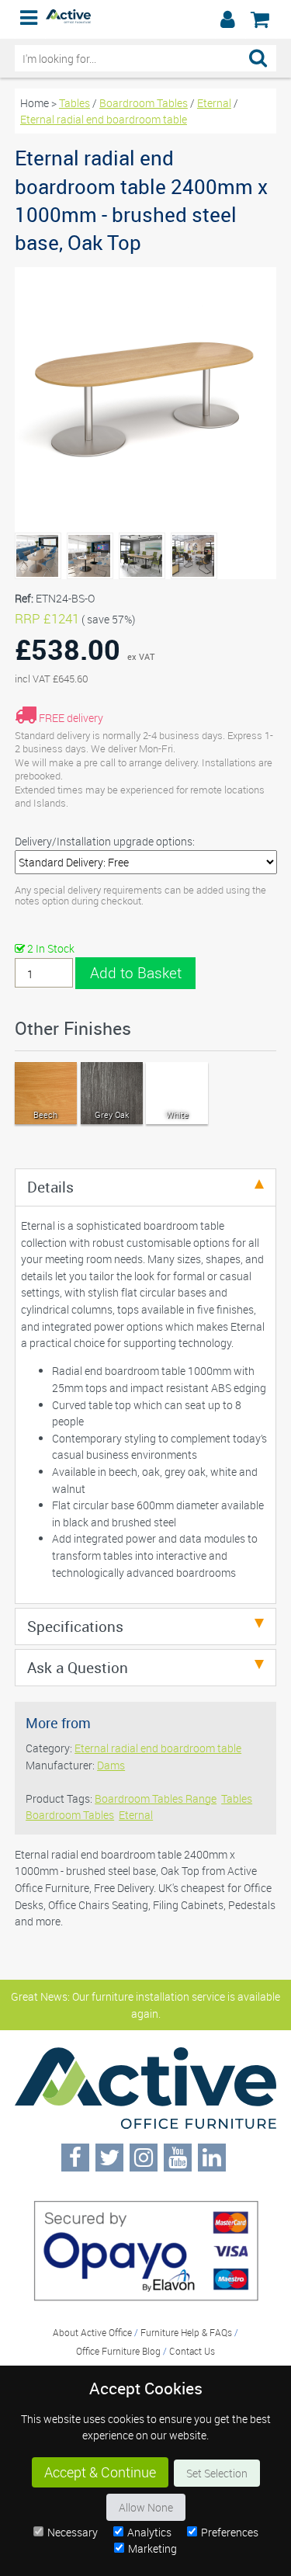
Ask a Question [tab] (78, 1667)
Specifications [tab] (75, 1626)
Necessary (73, 2532)
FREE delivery (71, 718)
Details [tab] (50, 1187)
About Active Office (92, 2332)
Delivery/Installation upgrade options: (105, 841)
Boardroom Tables (144, 103)
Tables (74, 103)
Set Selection (217, 2473)
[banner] (145, 19)
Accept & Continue (100, 2472)
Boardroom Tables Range (156, 1798)
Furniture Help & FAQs (186, 2332)
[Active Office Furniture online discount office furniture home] (68, 19)
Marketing (152, 2548)
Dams (111, 1765)
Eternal (214, 103)
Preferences (230, 2532)
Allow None (146, 2507)
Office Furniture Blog (118, 2351)
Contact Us (192, 2351)
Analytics (149, 2532)
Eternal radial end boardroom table (104, 119)
